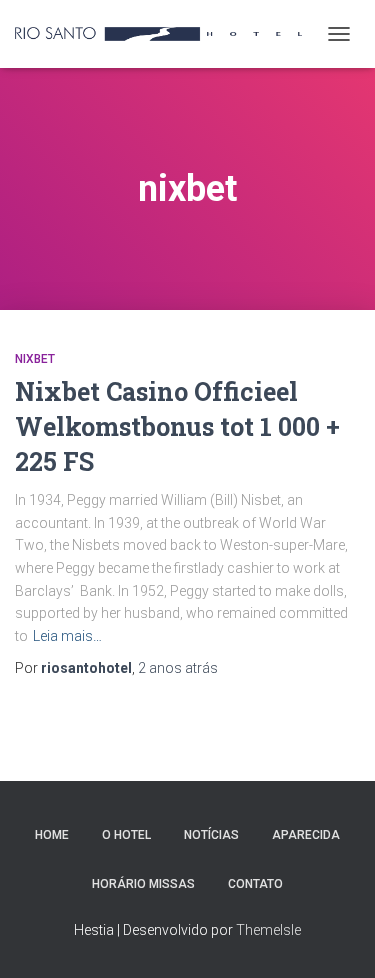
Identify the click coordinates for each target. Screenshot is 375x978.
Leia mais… (67, 636)
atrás (178, 668)
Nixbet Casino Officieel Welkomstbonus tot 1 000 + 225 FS (177, 426)
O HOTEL (126, 835)
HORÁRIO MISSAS (143, 884)
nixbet (35, 359)
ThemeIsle (268, 930)
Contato (255, 884)
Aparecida (306, 835)
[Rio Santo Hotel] (166, 34)
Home (52, 835)
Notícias (211, 835)
